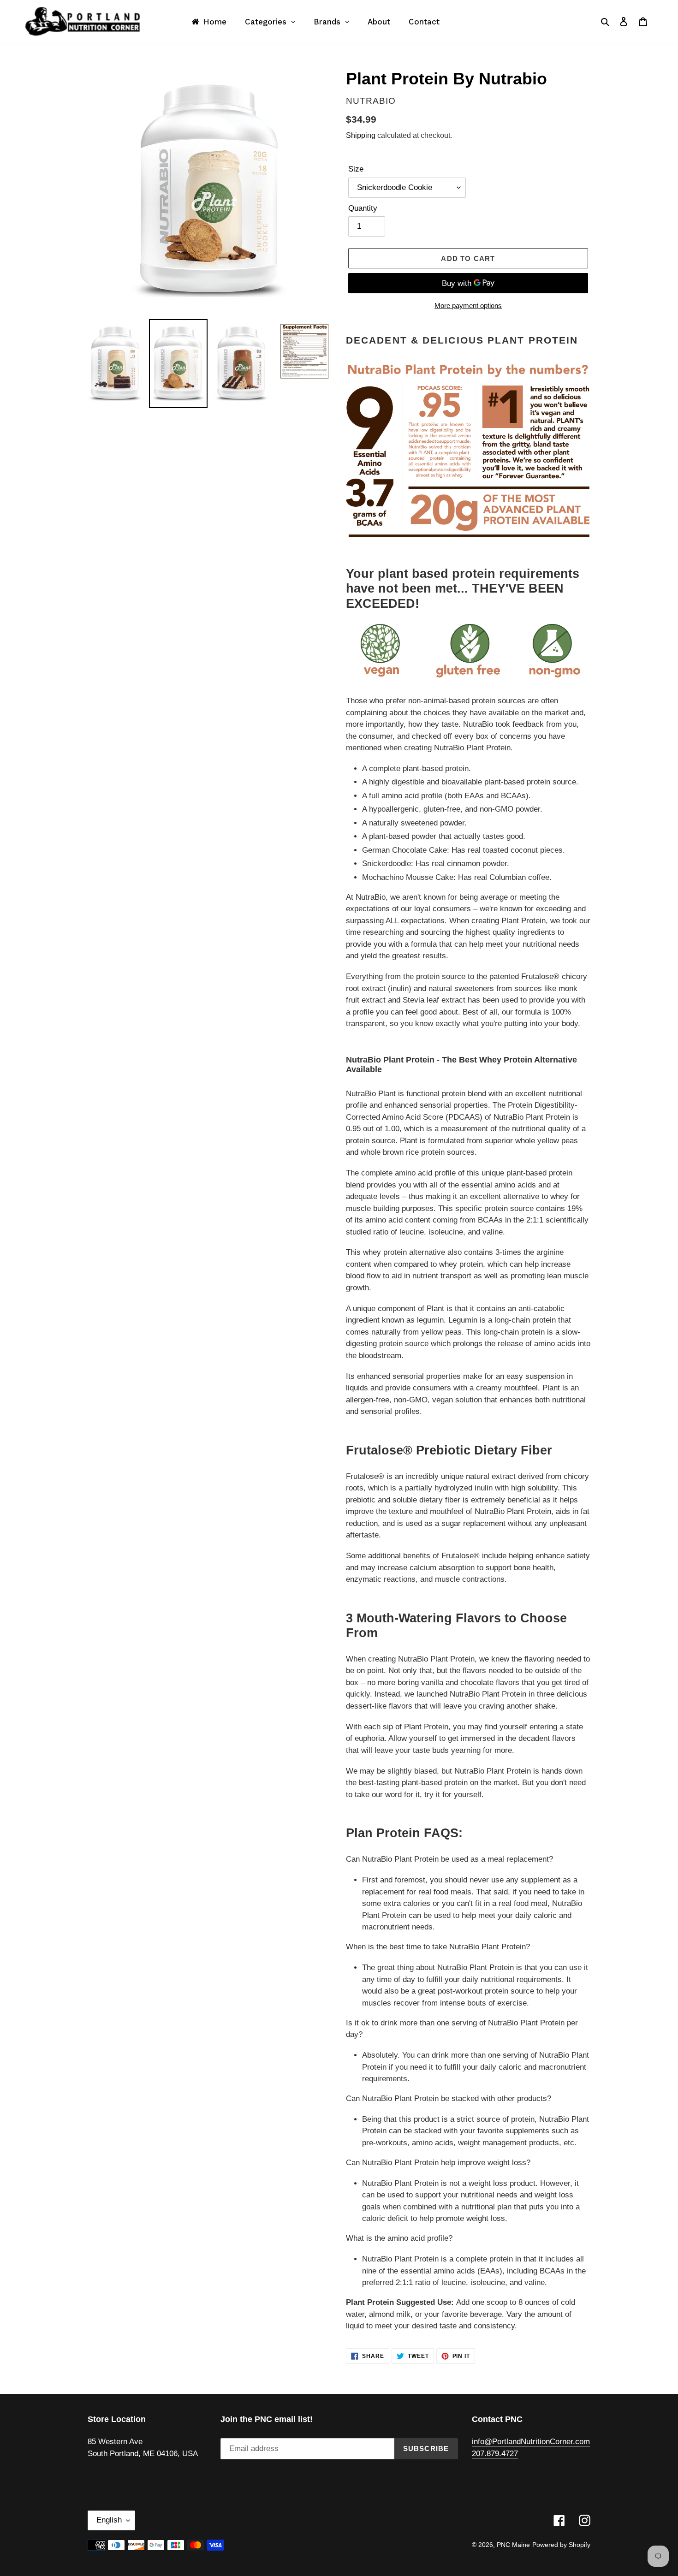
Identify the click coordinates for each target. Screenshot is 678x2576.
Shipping (361, 135)
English (109, 2520)
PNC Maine (513, 2545)
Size (356, 169)
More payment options (468, 306)
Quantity (363, 208)
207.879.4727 (495, 2454)
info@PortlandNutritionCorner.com (531, 2442)
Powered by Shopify (561, 2545)
